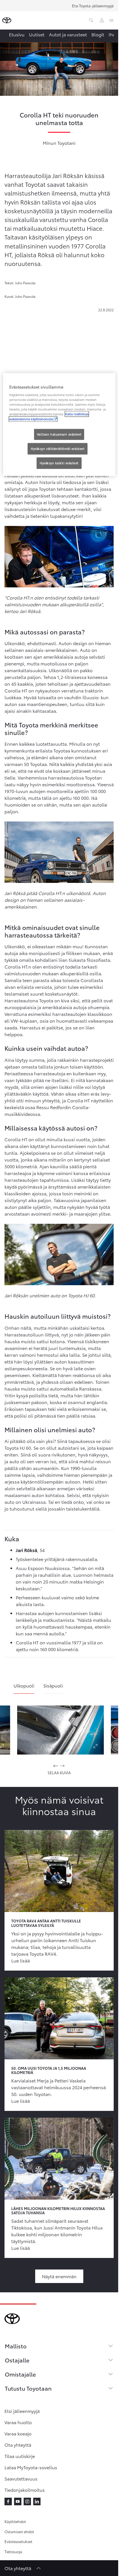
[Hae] (91, 20)
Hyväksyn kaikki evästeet (59, 463)
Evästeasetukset (18, 2541)
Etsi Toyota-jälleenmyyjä (93, 6)
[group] (60, 1730)
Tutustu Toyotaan (28, 2388)
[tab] (24, 1688)
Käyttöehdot (15, 2521)
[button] (60, 1730)
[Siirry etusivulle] (7, 20)
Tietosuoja (13, 2551)
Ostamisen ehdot (19, 2531)
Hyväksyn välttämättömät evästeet (58, 449)
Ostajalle (17, 2360)
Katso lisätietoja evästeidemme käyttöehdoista (49, 417)
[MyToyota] (102, 20)
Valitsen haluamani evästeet (59, 434)
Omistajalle (20, 2374)
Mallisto (16, 2346)
